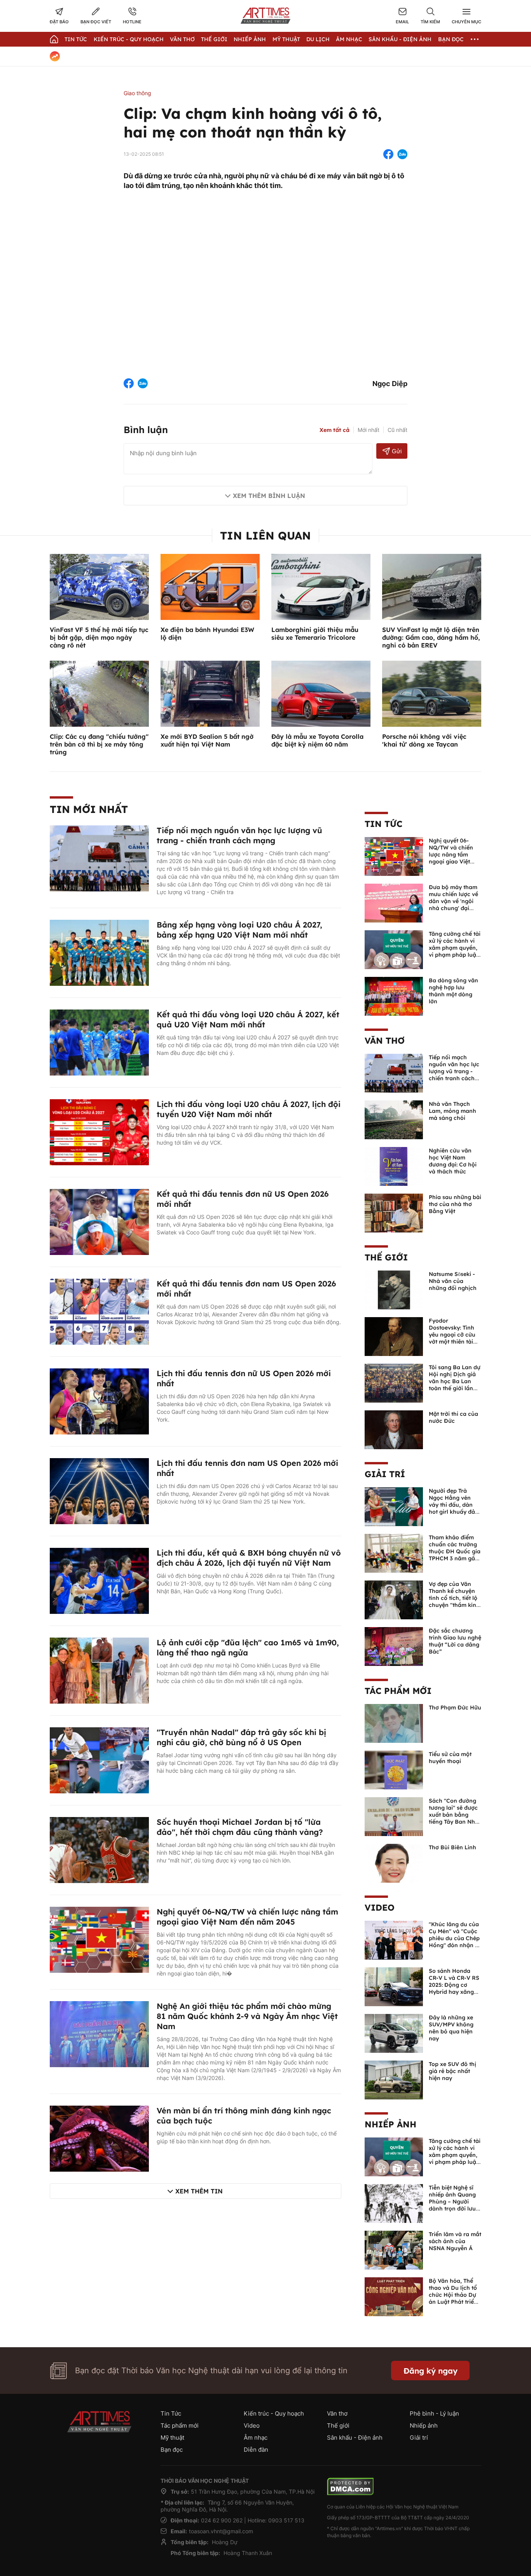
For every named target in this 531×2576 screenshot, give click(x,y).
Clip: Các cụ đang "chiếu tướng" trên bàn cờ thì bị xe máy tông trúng (99, 744)
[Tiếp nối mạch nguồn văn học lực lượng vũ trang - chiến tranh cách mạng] (99, 858)
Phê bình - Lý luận (434, 2413)
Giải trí (385, 1474)
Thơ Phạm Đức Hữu (455, 1707)
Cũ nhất (397, 430)
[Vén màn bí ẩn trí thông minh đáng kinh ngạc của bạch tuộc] (99, 2138)
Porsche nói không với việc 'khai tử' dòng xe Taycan (424, 740)
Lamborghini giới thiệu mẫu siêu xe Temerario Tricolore (315, 634)
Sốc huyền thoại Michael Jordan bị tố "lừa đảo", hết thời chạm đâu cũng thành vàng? (240, 1827)
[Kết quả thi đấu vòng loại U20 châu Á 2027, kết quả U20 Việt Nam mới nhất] (99, 1042)
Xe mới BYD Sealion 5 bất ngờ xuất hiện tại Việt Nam (207, 740)
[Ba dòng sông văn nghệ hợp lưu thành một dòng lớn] (394, 996)
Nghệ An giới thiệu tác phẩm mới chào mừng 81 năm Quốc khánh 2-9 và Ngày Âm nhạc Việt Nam (247, 2016)
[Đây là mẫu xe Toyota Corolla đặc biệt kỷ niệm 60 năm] (321, 693)
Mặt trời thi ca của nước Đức (453, 1417)
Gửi (397, 451)
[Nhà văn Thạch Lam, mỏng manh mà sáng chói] (394, 1119)
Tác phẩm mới (398, 1691)
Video (380, 1908)
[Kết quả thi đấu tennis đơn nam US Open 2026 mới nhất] (99, 1311)
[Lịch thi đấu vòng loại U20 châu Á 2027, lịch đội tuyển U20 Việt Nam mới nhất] (99, 1131)
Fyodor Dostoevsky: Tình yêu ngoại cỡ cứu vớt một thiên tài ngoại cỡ (452, 1335)
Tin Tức (76, 39)
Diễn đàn (256, 2450)
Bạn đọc (451, 39)
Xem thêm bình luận (269, 496)
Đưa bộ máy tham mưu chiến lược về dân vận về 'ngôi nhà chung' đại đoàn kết (453, 901)
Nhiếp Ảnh (250, 39)
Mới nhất (369, 430)
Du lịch (318, 39)
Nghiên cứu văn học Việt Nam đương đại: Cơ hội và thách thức (453, 1161)
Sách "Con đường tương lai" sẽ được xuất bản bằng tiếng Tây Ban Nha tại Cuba (454, 1815)
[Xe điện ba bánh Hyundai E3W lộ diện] (210, 586)
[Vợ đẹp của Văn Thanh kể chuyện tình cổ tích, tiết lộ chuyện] (394, 1599)
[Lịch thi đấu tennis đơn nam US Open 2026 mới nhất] (99, 1490)
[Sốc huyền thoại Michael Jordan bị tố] (99, 1849)
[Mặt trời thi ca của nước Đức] (394, 1429)
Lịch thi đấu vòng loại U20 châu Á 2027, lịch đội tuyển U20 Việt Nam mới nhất (249, 1109)
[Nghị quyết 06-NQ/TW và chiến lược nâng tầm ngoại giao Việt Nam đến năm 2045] (99, 1939)
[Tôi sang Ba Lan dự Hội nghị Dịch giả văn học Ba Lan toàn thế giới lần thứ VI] (394, 1382)
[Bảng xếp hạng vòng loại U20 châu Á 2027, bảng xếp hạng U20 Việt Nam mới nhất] (99, 952)
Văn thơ (182, 39)
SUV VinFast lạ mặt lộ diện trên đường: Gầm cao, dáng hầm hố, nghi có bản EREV (431, 637)
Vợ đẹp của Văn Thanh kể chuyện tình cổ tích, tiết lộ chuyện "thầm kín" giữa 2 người (454, 1598)
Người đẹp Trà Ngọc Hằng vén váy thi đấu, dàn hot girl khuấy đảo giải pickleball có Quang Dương (454, 1508)
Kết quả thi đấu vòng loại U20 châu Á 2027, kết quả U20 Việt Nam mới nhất (248, 1019)
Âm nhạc (349, 39)
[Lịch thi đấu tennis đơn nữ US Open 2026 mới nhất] (99, 1401)
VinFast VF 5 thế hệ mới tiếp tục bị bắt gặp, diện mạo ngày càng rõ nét (99, 637)
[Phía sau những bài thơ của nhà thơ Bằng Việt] (394, 1212)
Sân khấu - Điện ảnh (400, 39)
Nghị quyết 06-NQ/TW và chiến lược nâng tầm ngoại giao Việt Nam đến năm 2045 (247, 1917)
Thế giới (214, 39)
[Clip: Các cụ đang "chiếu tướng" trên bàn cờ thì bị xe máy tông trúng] (99, 693)
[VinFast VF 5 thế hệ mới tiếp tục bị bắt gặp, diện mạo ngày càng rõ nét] (99, 586)
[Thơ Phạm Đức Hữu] (394, 1723)
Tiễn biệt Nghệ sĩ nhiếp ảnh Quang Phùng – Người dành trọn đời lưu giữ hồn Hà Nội (452, 2202)
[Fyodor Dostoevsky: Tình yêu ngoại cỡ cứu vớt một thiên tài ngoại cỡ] (394, 1336)
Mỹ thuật (286, 39)
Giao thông (137, 93)
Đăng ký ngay (431, 2371)
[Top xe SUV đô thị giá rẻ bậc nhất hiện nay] (394, 2079)
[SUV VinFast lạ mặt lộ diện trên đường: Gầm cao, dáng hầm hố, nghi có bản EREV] (432, 586)
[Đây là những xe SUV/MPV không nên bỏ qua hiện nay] (394, 2033)
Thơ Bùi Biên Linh (452, 1847)
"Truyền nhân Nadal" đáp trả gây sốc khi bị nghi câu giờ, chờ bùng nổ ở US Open (241, 1737)
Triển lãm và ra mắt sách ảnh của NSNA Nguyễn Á (455, 2241)
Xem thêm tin (199, 2191)
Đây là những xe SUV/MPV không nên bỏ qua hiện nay (451, 2028)
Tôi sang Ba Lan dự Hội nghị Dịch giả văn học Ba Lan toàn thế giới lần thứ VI (455, 1381)
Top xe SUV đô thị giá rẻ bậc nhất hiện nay (452, 2071)
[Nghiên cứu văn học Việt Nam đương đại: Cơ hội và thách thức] (394, 1166)
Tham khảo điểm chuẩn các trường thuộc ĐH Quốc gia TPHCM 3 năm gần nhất (455, 1551)
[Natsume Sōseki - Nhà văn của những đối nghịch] (394, 1289)
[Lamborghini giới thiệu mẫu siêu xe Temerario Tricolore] (321, 586)
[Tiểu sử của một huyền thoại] (394, 1769)
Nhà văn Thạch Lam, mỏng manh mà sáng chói (452, 1111)
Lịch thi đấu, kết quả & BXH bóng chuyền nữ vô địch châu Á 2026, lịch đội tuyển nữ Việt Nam (249, 1558)
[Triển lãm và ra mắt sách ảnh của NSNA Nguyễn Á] (394, 2249)
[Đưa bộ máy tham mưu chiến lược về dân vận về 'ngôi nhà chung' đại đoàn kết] (394, 902)
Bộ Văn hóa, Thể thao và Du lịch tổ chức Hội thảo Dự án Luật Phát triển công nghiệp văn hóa (453, 2298)
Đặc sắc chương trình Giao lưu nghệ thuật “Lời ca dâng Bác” (455, 1641)
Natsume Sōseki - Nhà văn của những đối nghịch (453, 1281)
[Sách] (394, 1816)
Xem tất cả (334, 430)
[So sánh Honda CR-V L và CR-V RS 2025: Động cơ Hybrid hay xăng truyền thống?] (394, 1986)
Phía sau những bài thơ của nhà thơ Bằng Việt (455, 1204)
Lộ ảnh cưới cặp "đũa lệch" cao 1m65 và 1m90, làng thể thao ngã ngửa (248, 1647)
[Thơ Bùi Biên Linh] (394, 1862)
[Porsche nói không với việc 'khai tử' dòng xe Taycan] (432, 693)
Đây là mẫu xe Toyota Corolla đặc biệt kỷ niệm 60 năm (317, 740)
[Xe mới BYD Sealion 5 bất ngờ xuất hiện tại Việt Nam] (210, 693)
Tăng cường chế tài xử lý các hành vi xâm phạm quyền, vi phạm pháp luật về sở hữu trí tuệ (455, 948)
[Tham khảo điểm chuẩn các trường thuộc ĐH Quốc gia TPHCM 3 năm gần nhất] (394, 1553)
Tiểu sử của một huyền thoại (450, 1758)
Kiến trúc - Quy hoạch (129, 39)
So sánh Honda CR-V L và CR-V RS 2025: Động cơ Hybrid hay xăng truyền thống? (454, 1985)
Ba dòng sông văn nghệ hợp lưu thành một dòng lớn (453, 991)
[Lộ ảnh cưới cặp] (99, 1670)
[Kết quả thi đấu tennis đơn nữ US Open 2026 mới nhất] (99, 1221)
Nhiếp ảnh (390, 2124)
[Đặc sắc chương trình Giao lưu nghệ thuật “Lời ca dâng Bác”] (394, 1646)
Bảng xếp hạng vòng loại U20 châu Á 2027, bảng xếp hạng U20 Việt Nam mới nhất (239, 930)
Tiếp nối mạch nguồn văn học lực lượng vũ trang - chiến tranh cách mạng (239, 835)
